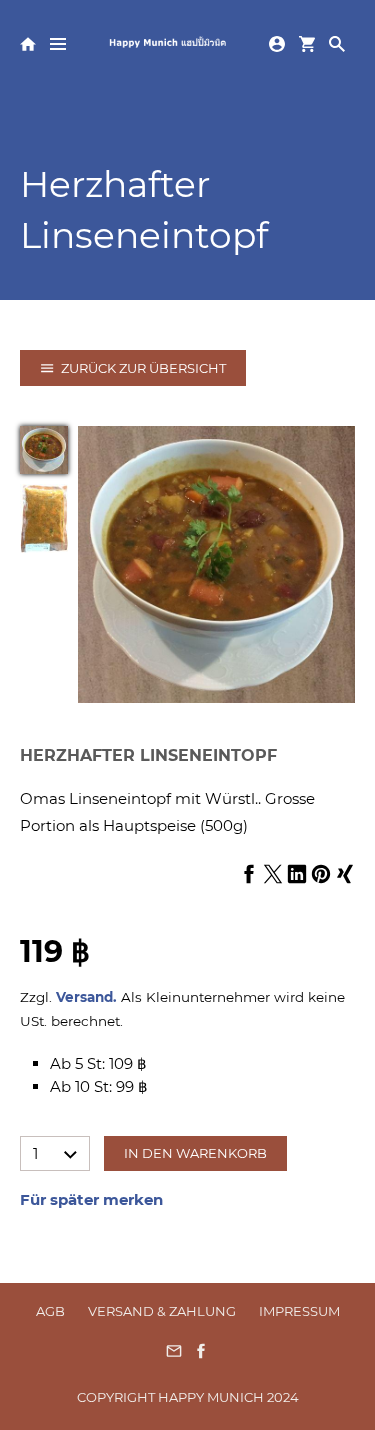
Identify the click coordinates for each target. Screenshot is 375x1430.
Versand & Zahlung (162, 1311)
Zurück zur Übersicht (143, 368)
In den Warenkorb (195, 1153)
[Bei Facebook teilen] (249, 875)
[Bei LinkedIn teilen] (297, 875)
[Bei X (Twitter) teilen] (273, 875)
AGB (50, 1311)
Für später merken (91, 1199)
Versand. (86, 997)
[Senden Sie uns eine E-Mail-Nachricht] (174, 1358)
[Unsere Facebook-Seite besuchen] (201, 1358)
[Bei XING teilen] (345, 875)
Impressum (299, 1311)
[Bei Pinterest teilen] (321, 875)
